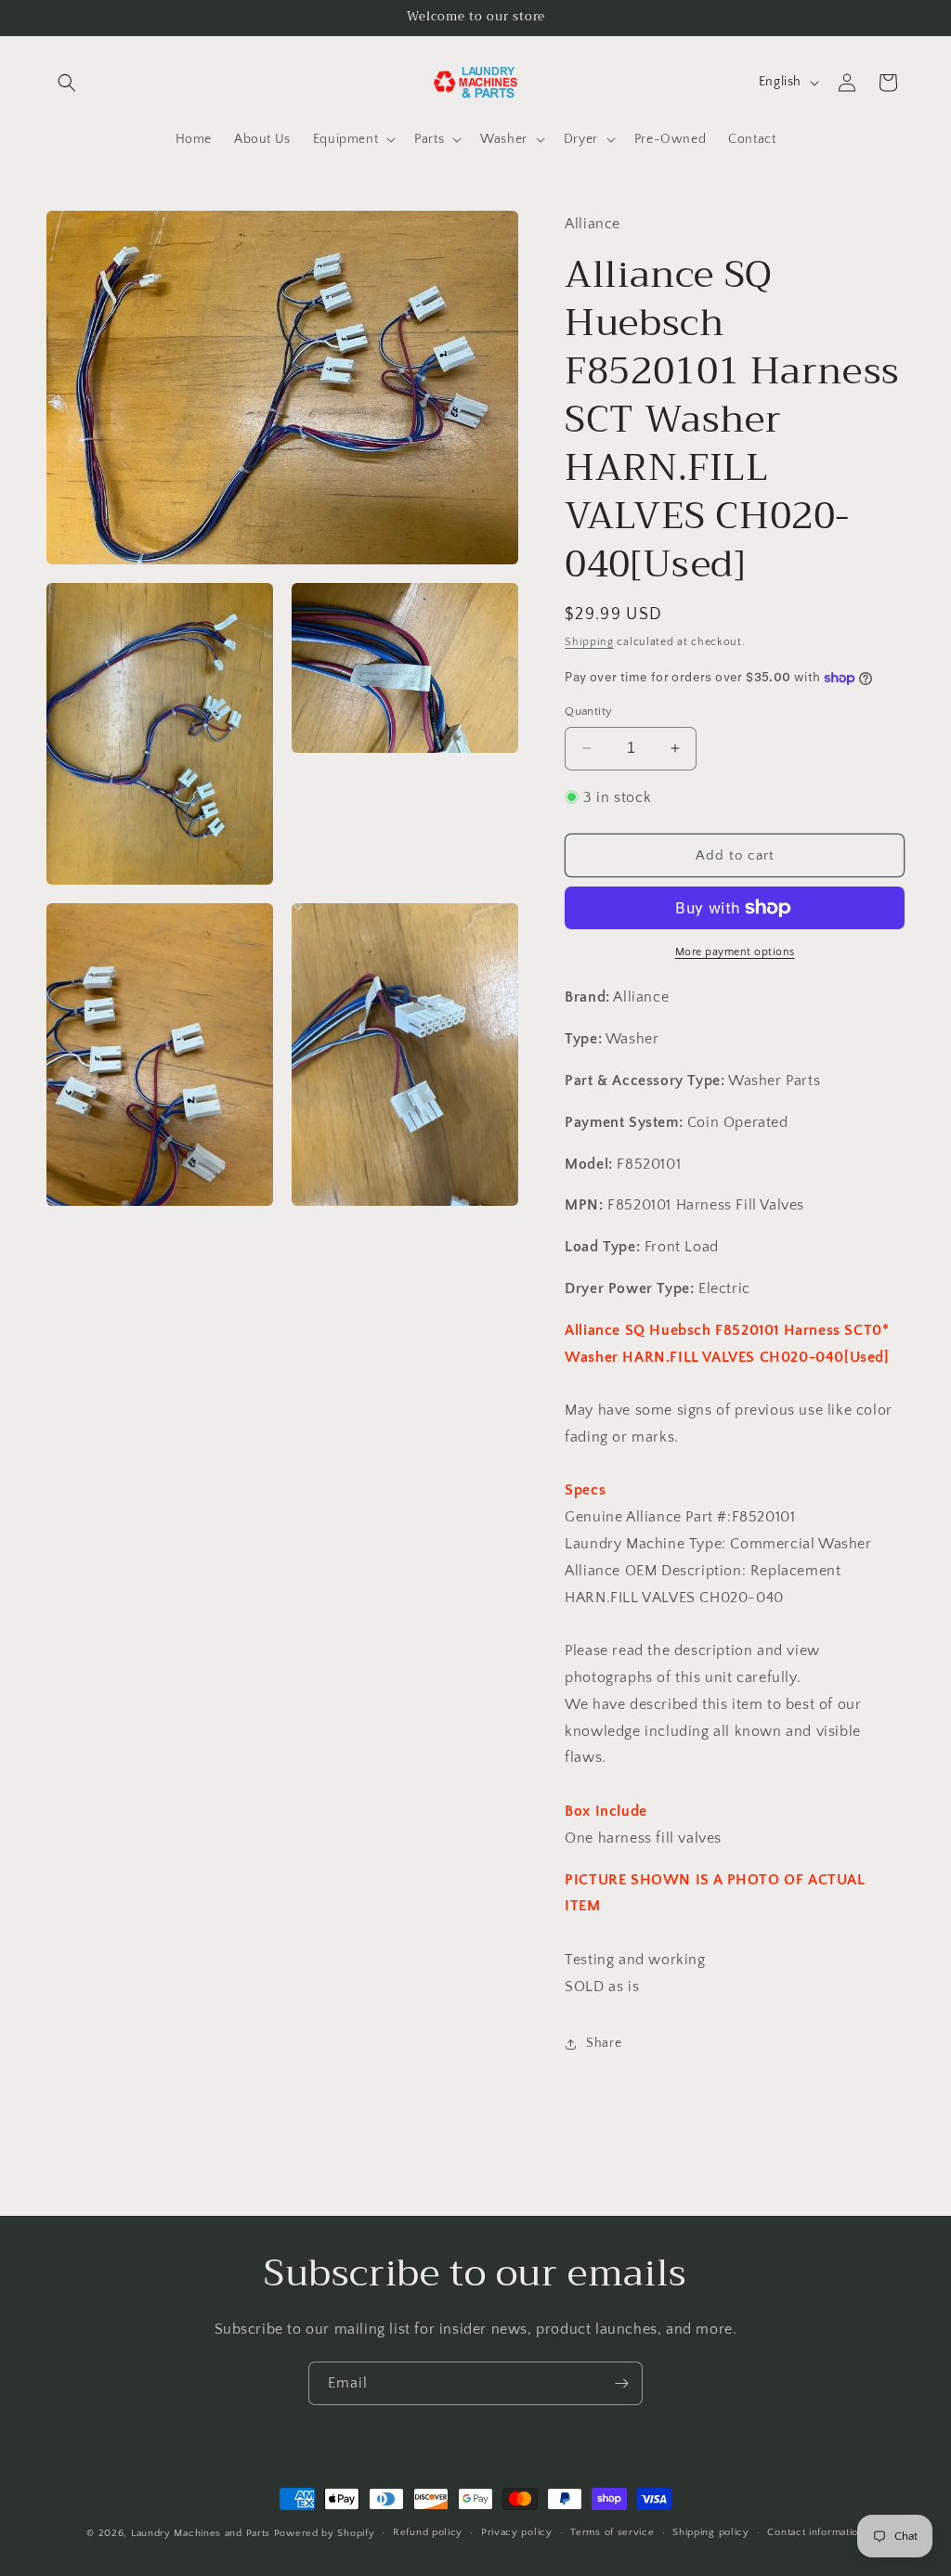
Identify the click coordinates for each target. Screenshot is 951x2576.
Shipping (589, 642)
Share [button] (604, 2043)
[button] (67, 83)
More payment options (735, 952)
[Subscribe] (621, 2383)
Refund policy (428, 2532)
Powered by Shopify (325, 2533)
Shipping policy (711, 2532)
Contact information (815, 2532)
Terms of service (612, 2532)
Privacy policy (517, 2532)
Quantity (588, 711)
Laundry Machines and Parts (201, 2533)
